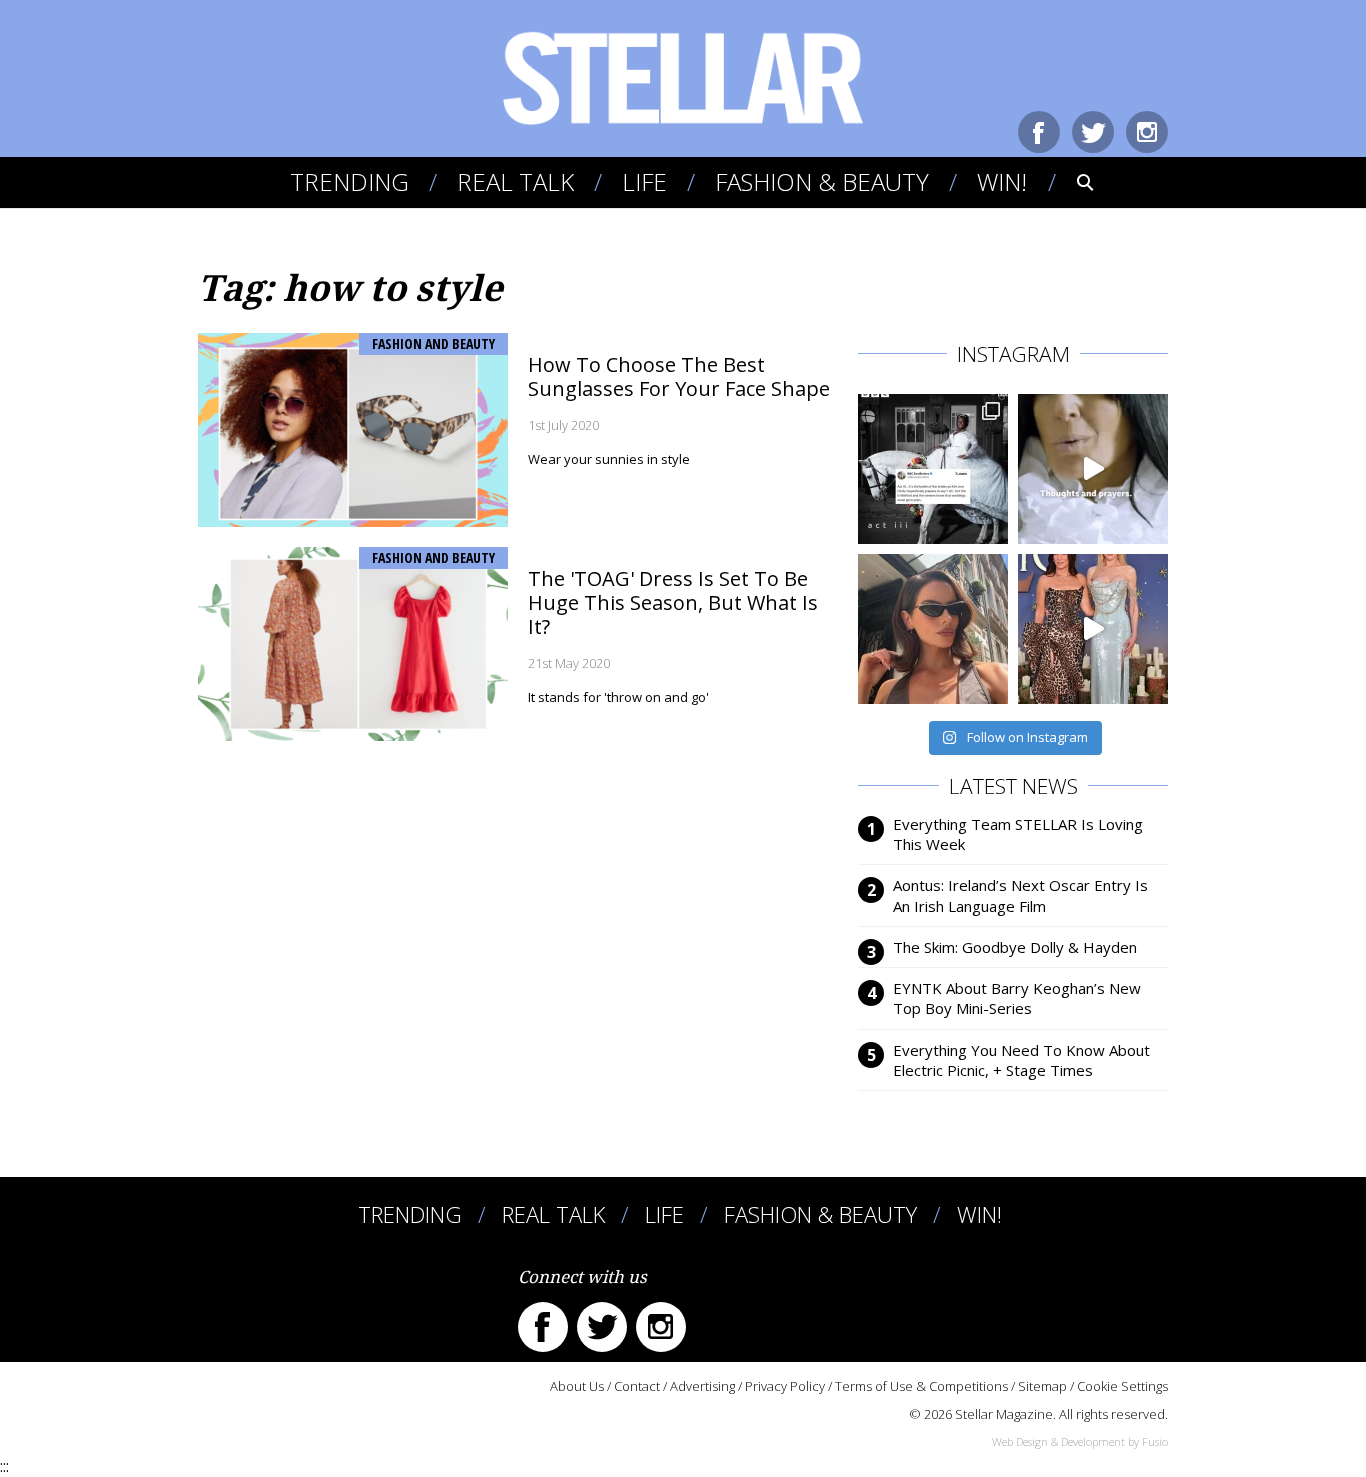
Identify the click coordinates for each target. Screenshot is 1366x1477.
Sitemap (1042, 1386)
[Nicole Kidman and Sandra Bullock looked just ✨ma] (1093, 629)
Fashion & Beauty (822, 181)
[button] (1071, 182)
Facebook (1039, 132)
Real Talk (515, 181)
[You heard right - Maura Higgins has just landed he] (933, 629)
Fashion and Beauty (433, 343)
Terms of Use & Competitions (921, 1386)
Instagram (1147, 132)
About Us (577, 1386)
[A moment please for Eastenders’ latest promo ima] (933, 469)
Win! (1002, 181)
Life (644, 181)
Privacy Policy (785, 1386)
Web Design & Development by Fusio (1080, 1441)
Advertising (702, 1386)
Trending (349, 181)
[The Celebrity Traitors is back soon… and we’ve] (1093, 469)
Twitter (1093, 132)
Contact (637, 1386)
